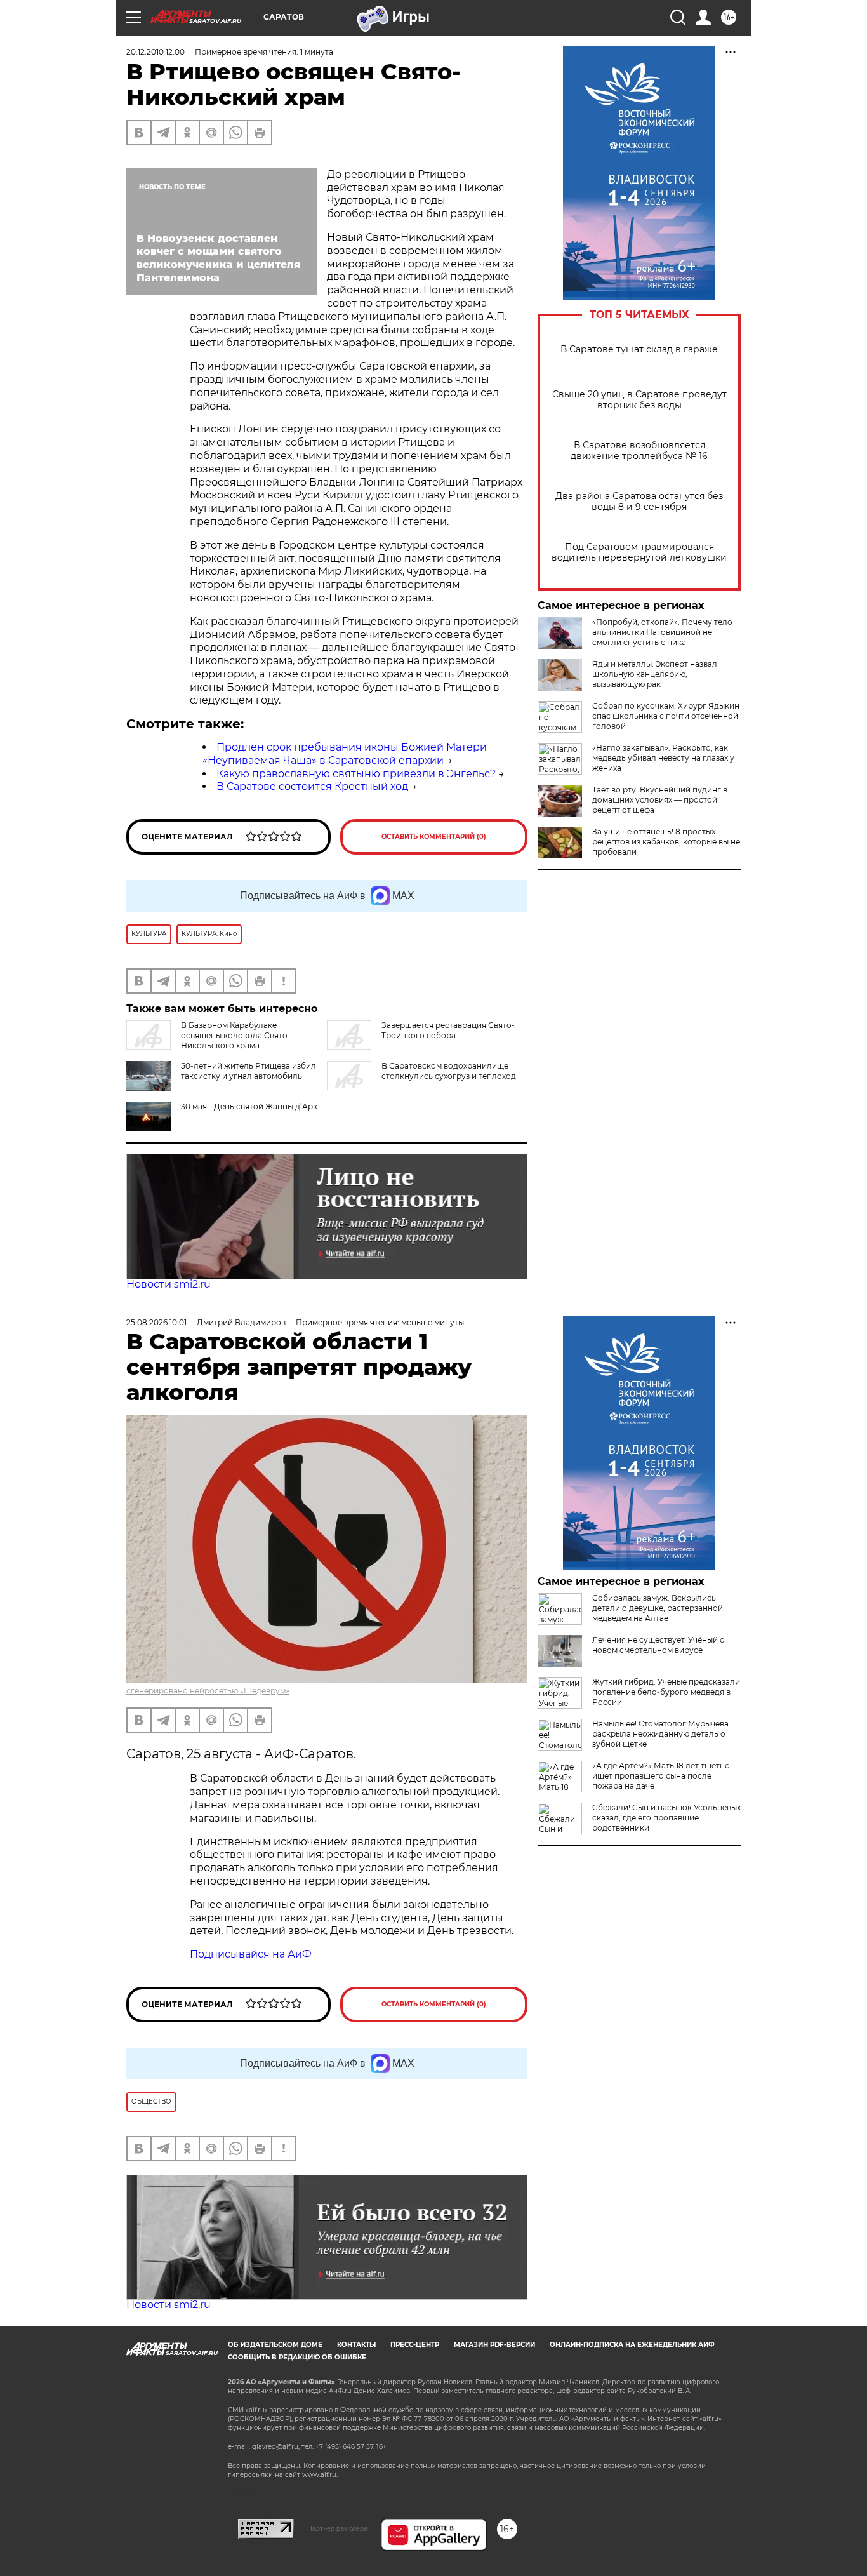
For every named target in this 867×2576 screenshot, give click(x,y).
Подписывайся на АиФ (251, 1954)
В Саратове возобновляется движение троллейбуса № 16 (639, 451)
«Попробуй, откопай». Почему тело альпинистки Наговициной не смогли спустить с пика (662, 632)
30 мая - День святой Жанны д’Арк (249, 1106)
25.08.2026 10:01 (156, 1322)
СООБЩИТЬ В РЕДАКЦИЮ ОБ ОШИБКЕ (297, 2357)
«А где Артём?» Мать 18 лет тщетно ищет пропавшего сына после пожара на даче (661, 1776)
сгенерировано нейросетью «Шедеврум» (208, 1691)
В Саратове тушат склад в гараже (639, 350)
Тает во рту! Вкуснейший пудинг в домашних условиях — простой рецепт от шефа (660, 800)
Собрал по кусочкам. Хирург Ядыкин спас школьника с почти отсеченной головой (666, 716)
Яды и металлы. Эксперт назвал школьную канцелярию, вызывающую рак (655, 674)
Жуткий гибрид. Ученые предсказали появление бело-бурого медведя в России (666, 1692)
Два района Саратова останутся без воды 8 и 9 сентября (639, 502)
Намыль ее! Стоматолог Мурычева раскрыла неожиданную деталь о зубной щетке (660, 1734)
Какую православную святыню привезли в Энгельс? (356, 774)
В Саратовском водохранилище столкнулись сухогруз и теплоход (449, 1071)
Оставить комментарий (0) (434, 837)
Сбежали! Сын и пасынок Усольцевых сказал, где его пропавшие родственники (666, 1818)
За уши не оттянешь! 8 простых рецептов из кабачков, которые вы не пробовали (666, 842)
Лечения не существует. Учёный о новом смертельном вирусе (659, 1645)
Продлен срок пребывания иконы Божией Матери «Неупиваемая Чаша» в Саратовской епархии (345, 754)
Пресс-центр (415, 2345)
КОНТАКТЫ (356, 2345)
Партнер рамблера (337, 2528)
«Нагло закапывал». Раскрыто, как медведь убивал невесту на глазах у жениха (663, 758)
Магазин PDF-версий (494, 2345)
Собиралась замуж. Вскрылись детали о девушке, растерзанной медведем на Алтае (658, 1608)
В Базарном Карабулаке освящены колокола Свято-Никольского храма (236, 1035)
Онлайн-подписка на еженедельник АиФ (632, 2345)
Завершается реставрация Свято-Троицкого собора (448, 1030)
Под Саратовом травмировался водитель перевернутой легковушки (639, 552)
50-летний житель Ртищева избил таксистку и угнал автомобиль (248, 1071)
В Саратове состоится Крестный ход (312, 786)
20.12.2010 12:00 (156, 52)
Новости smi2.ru (169, 1284)
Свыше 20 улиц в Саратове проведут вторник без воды (639, 400)
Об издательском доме (275, 2345)
